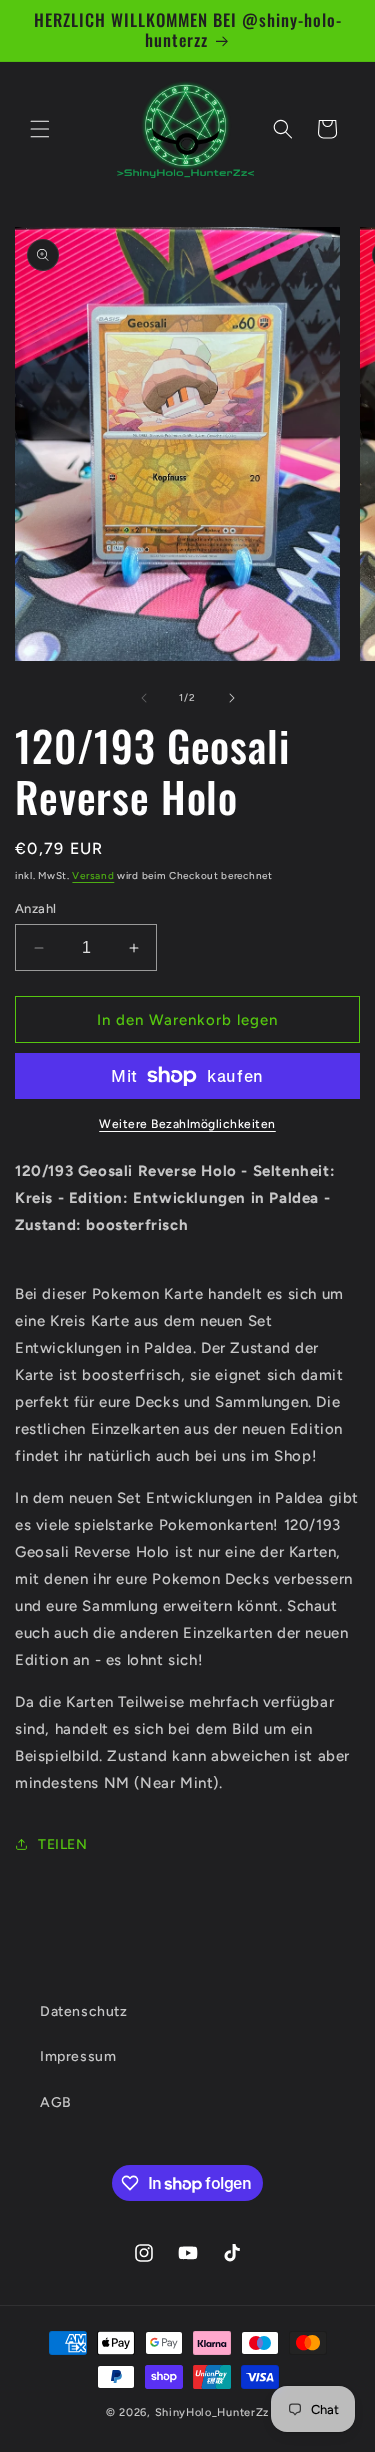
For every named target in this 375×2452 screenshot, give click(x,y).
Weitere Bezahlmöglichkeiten (187, 1124)
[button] (40, 129)
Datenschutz (84, 2011)
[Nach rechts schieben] (232, 698)
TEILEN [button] (63, 1844)
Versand (93, 875)
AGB (56, 2102)
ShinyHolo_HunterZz (212, 2412)
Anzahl (35, 908)
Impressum (78, 2056)
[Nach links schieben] (144, 698)
